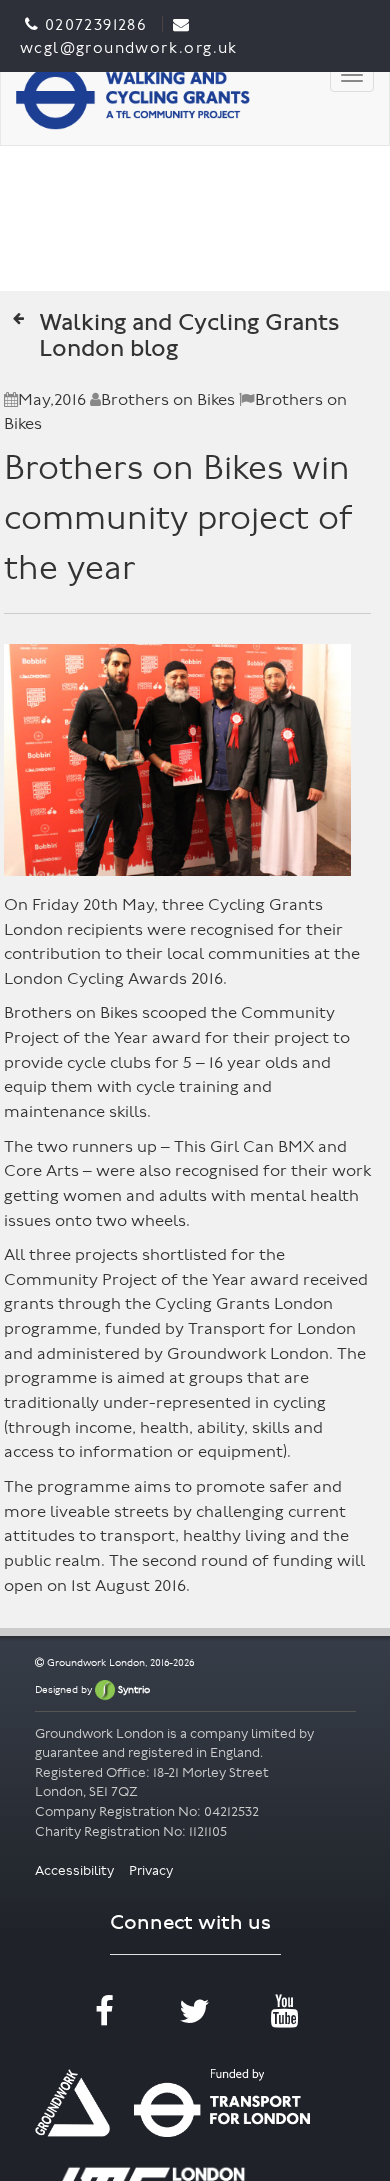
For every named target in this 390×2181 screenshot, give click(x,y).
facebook (104, 2025)
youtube (285, 2025)
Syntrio (132, 1689)
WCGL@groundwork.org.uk (129, 47)
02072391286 (95, 24)
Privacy (151, 1870)
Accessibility (76, 1870)
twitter (194, 2025)
